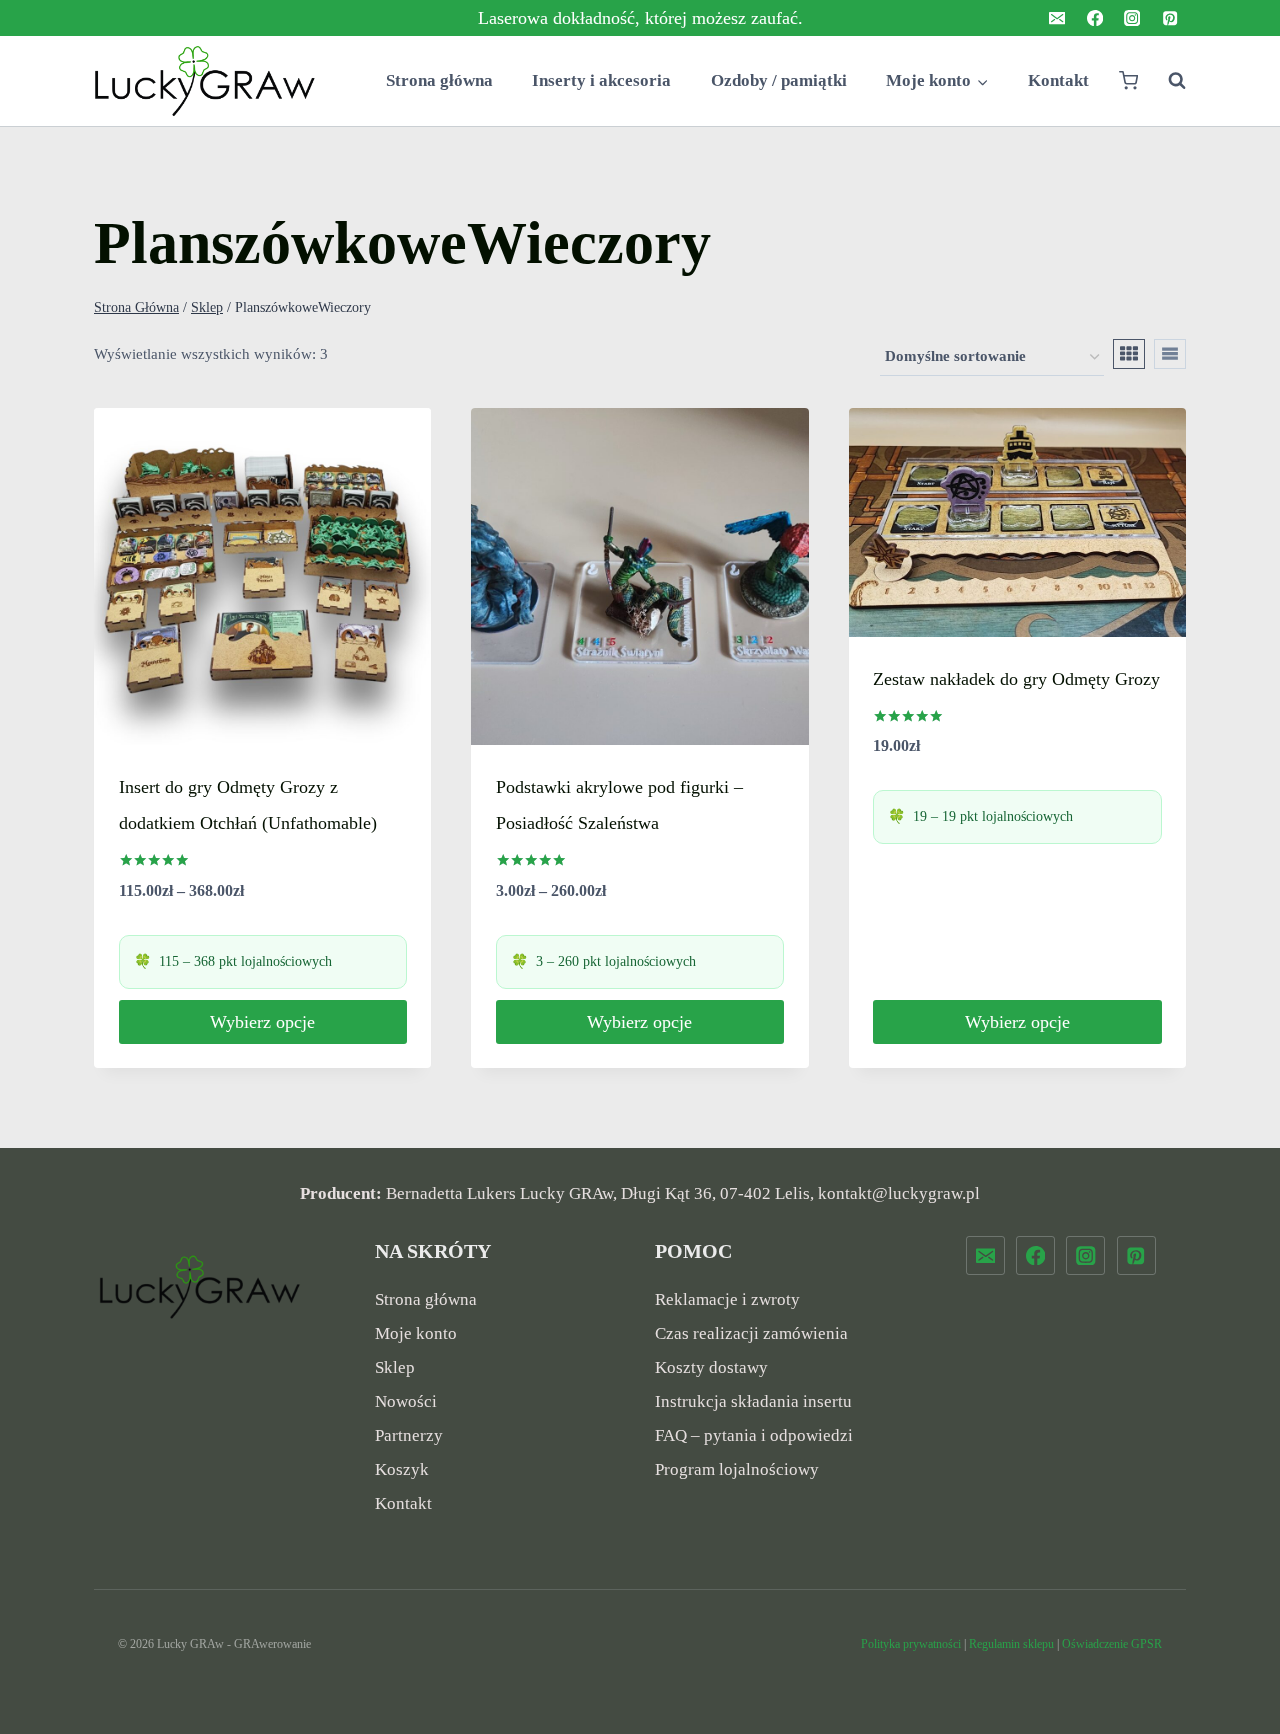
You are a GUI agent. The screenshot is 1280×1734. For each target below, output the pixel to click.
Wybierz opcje (262, 1022)
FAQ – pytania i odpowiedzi (754, 1435)
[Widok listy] (1170, 354)
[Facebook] (1094, 18)
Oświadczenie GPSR (1112, 1644)
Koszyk (402, 1469)
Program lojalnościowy (737, 1469)
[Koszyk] (1128, 80)
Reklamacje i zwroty (727, 1299)
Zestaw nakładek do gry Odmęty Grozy (1016, 679)
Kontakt (1058, 80)
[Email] (1057, 18)
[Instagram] (1132, 18)
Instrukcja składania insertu (753, 1401)
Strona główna (439, 80)
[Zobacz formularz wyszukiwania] (1167, 81)
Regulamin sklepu (1011, 1644)
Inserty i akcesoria (601, 80)
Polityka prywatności (911, 1644)
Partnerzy (409, 1435)
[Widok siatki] (1129, 354)
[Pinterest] (1169, 18)
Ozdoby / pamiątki (779, 80)
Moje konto (416, 1333)
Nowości (406, 1401)
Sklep (395, 1367)
